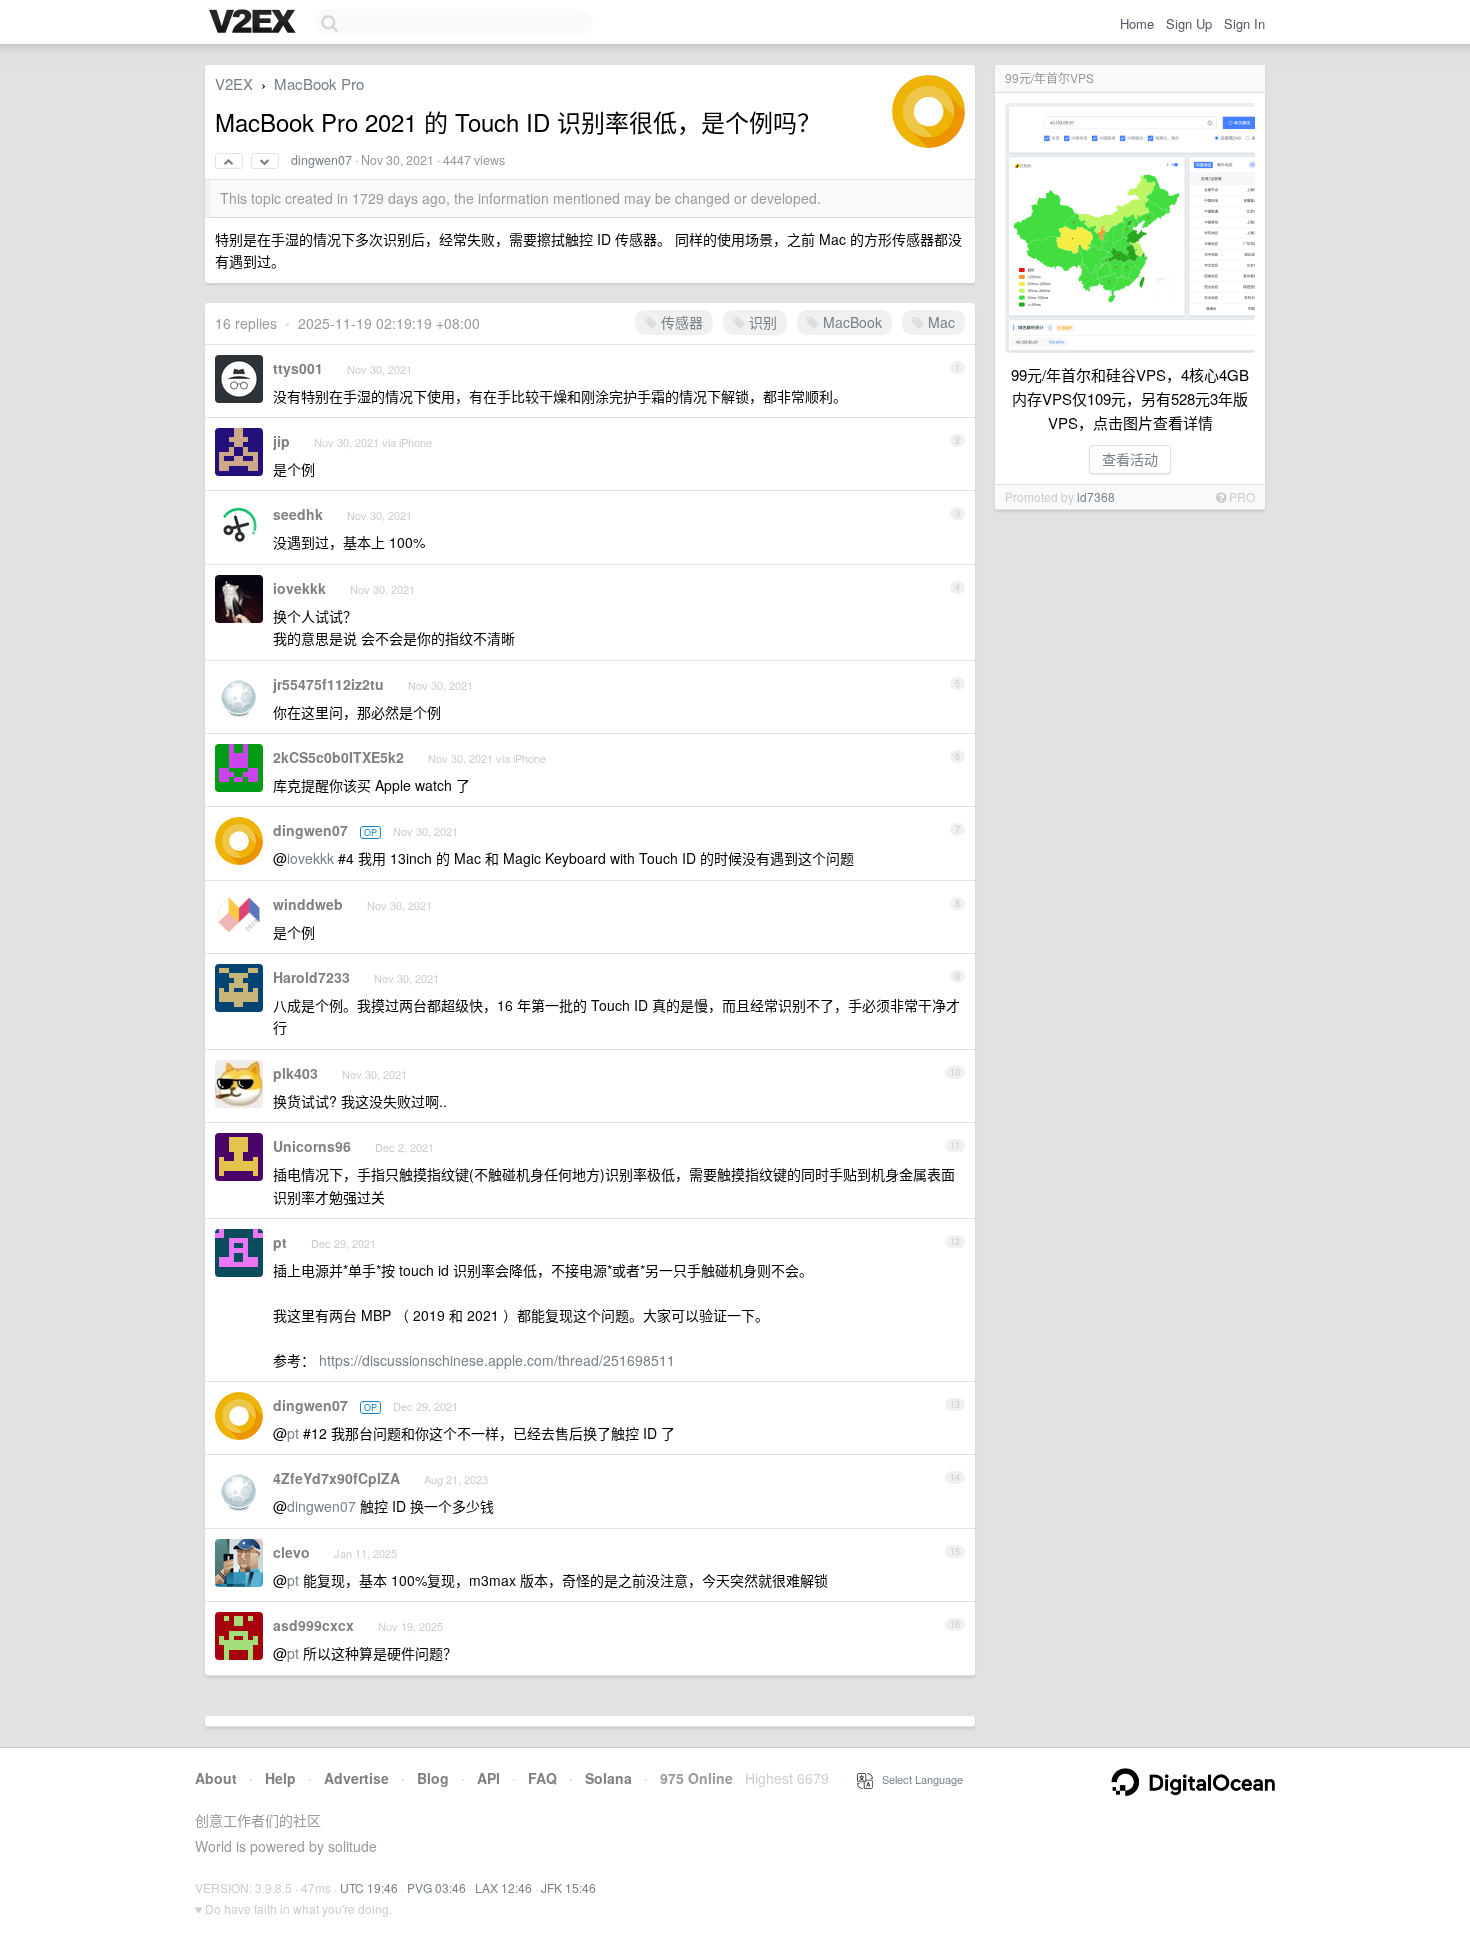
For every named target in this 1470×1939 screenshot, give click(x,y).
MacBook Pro (319, 83)
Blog (433, 1778)
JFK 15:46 (568, 1887)
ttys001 (298, 368)
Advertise (356, 1778)
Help (280, 1778)
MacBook (850, 322)
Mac (939, 322)
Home (1137, 23)
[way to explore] (255, 23)
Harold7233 (311, 977)
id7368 (1096, 496)
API (488, 1778)
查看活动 (1130, 459)
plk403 (295, 1073)
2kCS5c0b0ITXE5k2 (338, 757)
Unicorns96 (312, 1146)
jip (281, 441)
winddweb (308, 904)
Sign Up (1189, 23)
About (216, 1778)
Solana (608, 1778)
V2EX (234, 83)
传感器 (680, 322)
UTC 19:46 (369, 1887)
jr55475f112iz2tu (328, 684)
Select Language (918, 1779)
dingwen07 (321, 160)
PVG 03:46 (436, 1887)
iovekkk (299, 588)
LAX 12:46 (503, 1887)
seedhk (298, 514)
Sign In (1244, 23)
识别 (761, 322)
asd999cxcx (313, 1625)
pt (280, 1242)
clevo (291, 1552)
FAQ (542, 1778)
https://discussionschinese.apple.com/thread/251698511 (497, 1360)
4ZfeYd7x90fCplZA (336, 1478)
